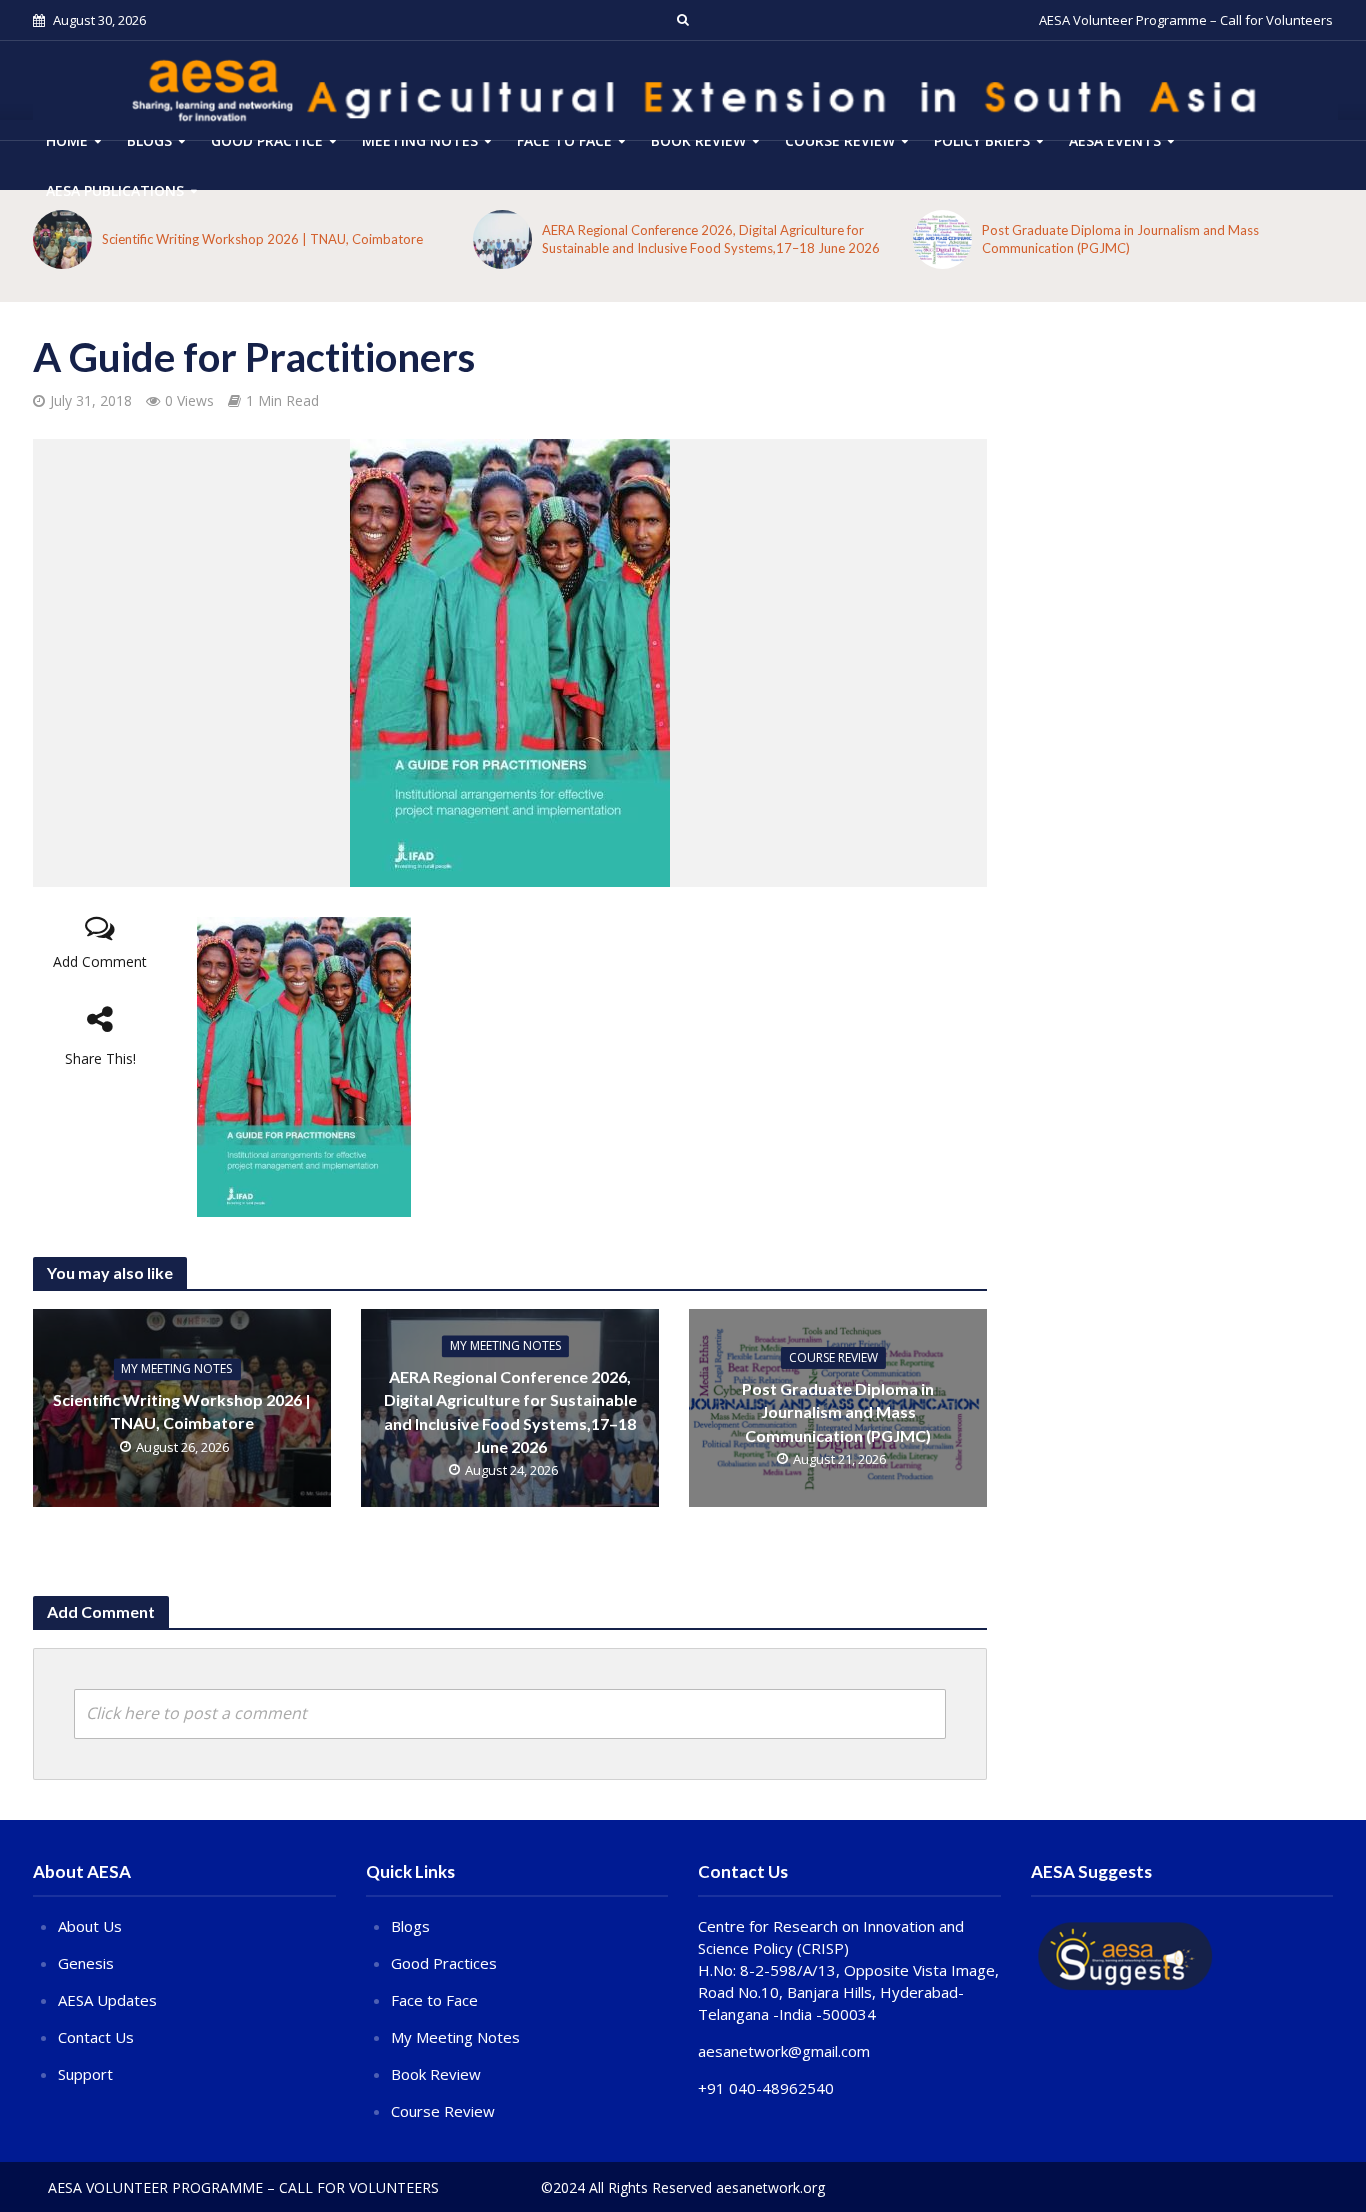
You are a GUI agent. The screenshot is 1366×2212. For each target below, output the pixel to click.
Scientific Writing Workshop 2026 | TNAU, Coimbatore (262, 239)
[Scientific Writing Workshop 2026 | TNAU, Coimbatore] (62, 239)
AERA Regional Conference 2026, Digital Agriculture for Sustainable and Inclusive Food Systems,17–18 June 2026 (711, 239)
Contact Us (96, 2037)
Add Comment (100, 961)
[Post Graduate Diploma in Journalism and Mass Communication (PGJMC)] (942, 239)
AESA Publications (115, 190)
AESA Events (1115, 140)
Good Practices (444, 1963)
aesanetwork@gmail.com (784, 2051)
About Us (90, 1926)
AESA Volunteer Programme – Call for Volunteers (1186, 20)
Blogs (149, 140)
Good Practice (267, 140)
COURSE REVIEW (840, 140)
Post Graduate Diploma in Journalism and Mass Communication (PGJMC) (1120, 239)
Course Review (443, 2111)
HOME (67, 140)
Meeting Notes (420, 140)
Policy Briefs (982, 140)
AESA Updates (107, 2000)
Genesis (86, 1963)
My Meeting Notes (176, 1369)
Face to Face (564, 140)
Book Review (698, 140)
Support (85, 2074)
